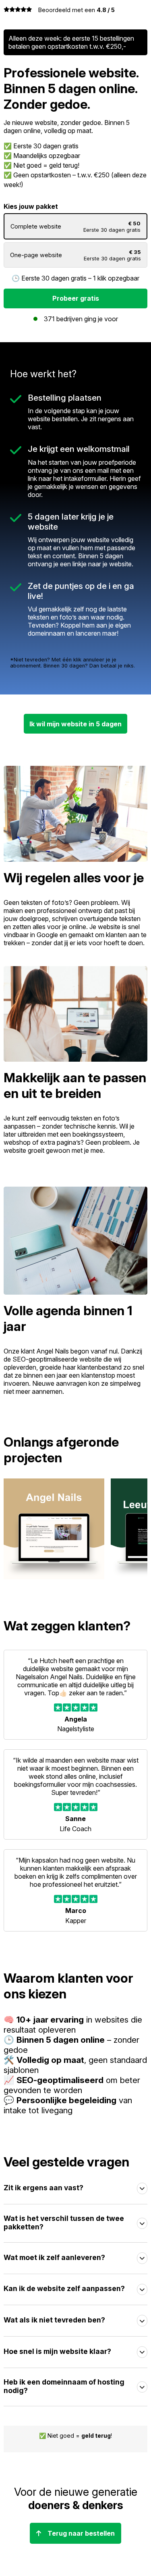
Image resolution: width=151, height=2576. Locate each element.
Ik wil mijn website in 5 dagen (75, 724)
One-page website (75, 255)
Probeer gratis (76, 298)
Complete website (75, 227)
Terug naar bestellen (81, 2533)
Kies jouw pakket (72, 232)
